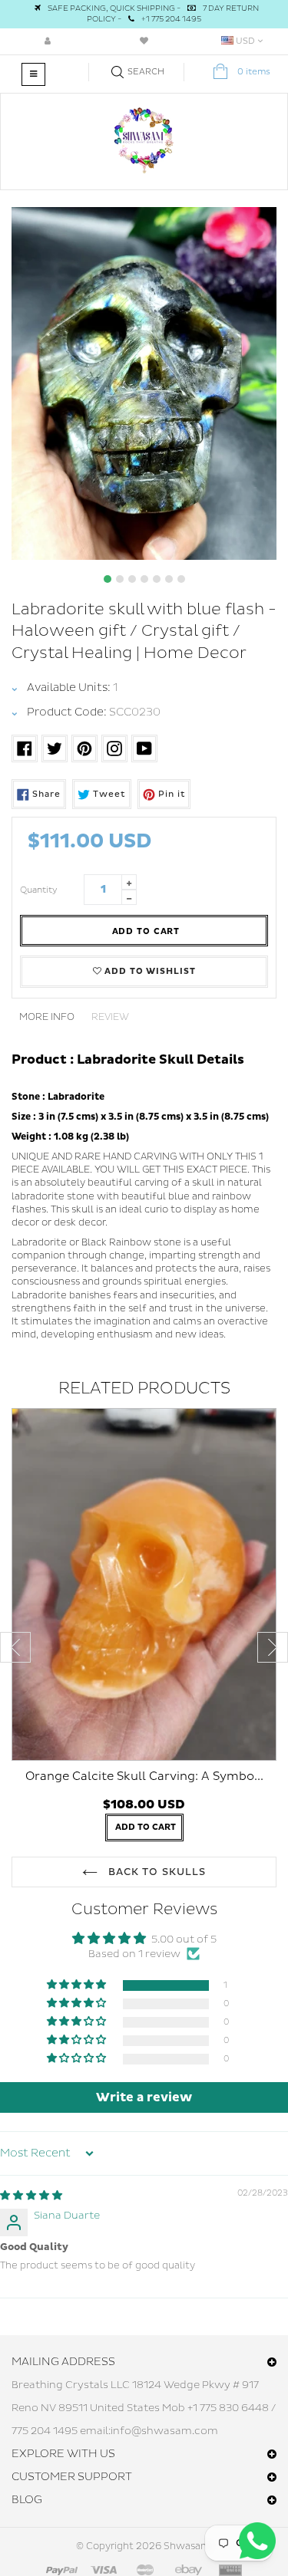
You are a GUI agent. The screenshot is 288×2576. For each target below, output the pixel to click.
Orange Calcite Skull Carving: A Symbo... (144, 1777)
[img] (31, 2196)
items (254, 72)
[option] (144, 383)
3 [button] (132, 579)
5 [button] (157, 579)
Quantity (39, 890)
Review (110, 1017)
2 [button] (120, 579)
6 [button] (169, 579)
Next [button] (273, 1647)
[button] (78, 1985)
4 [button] (144, 579)
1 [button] (108, 579)
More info (47, 1017)
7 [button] (181, 579)
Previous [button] (15, 1647)
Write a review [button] (144, 2097)
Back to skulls (156, 1872)
